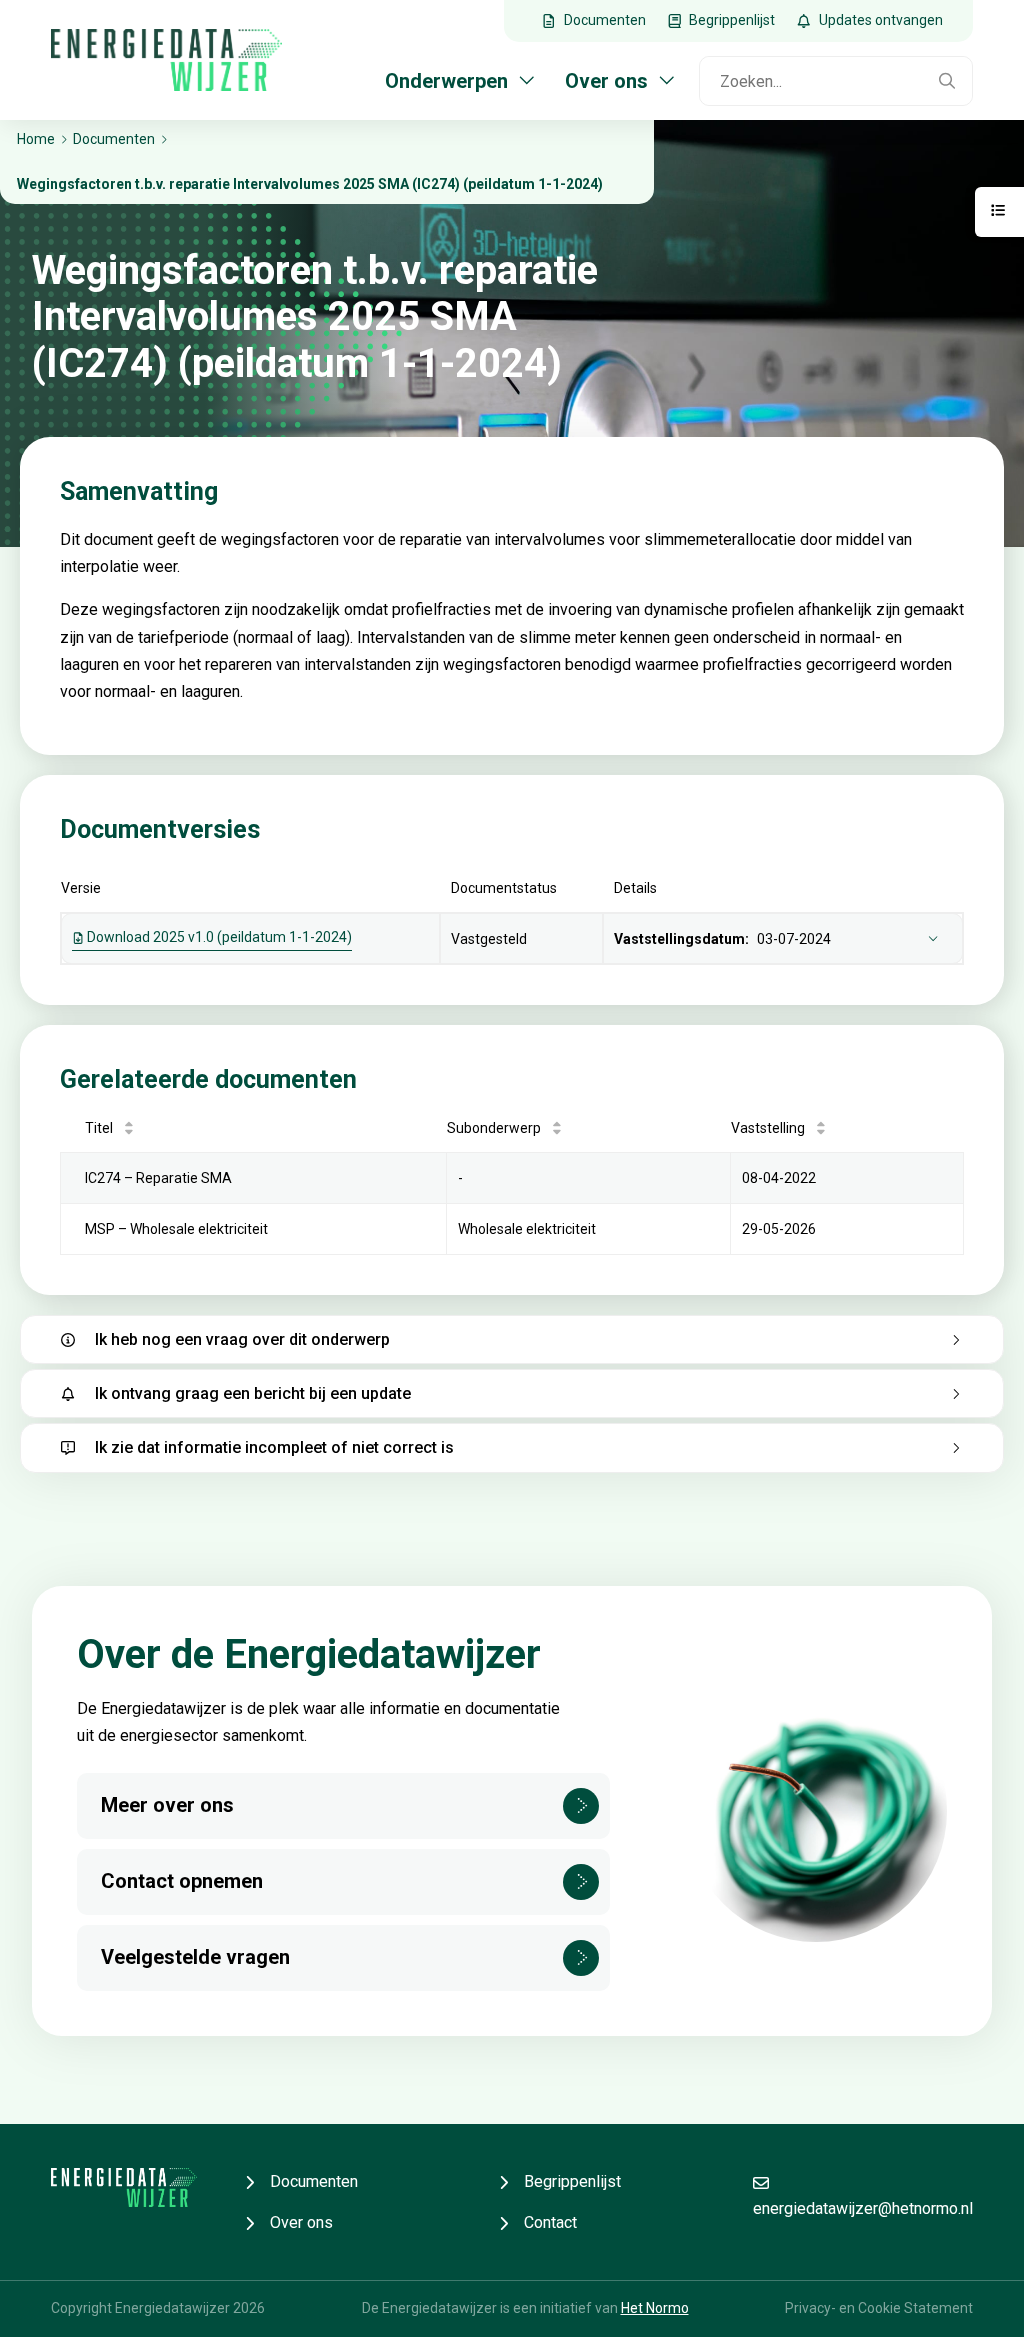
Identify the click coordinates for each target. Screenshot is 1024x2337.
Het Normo (655, 2308)
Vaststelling (768, 1128)
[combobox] (811, 81)
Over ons (301, 2222)
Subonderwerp (494, 1128)
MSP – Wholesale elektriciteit (176, 1229)
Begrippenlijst (572, 2181)
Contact (550, 2222)
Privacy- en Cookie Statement (879, 2308)
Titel (99, 1128)
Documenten (314, 2181)
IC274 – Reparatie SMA (158, 1178)
